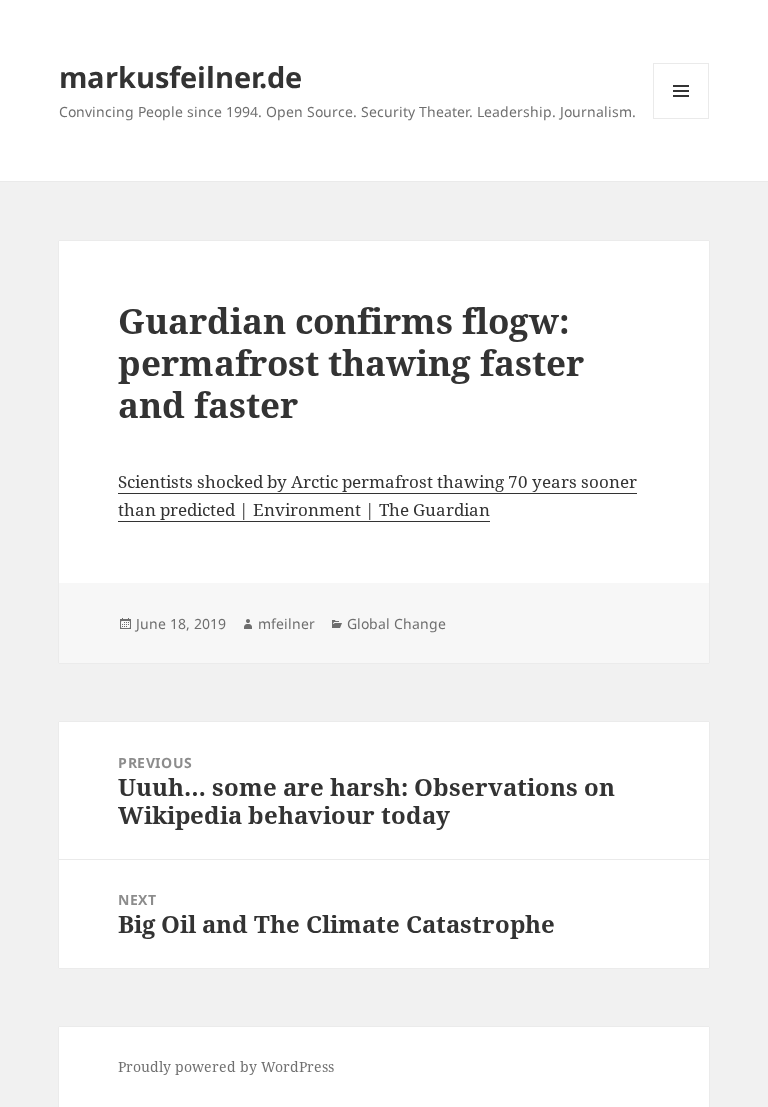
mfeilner (286, 623)
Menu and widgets (681, 118)
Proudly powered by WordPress (226, 1066)
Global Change (396, 623)
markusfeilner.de (180, 76)
